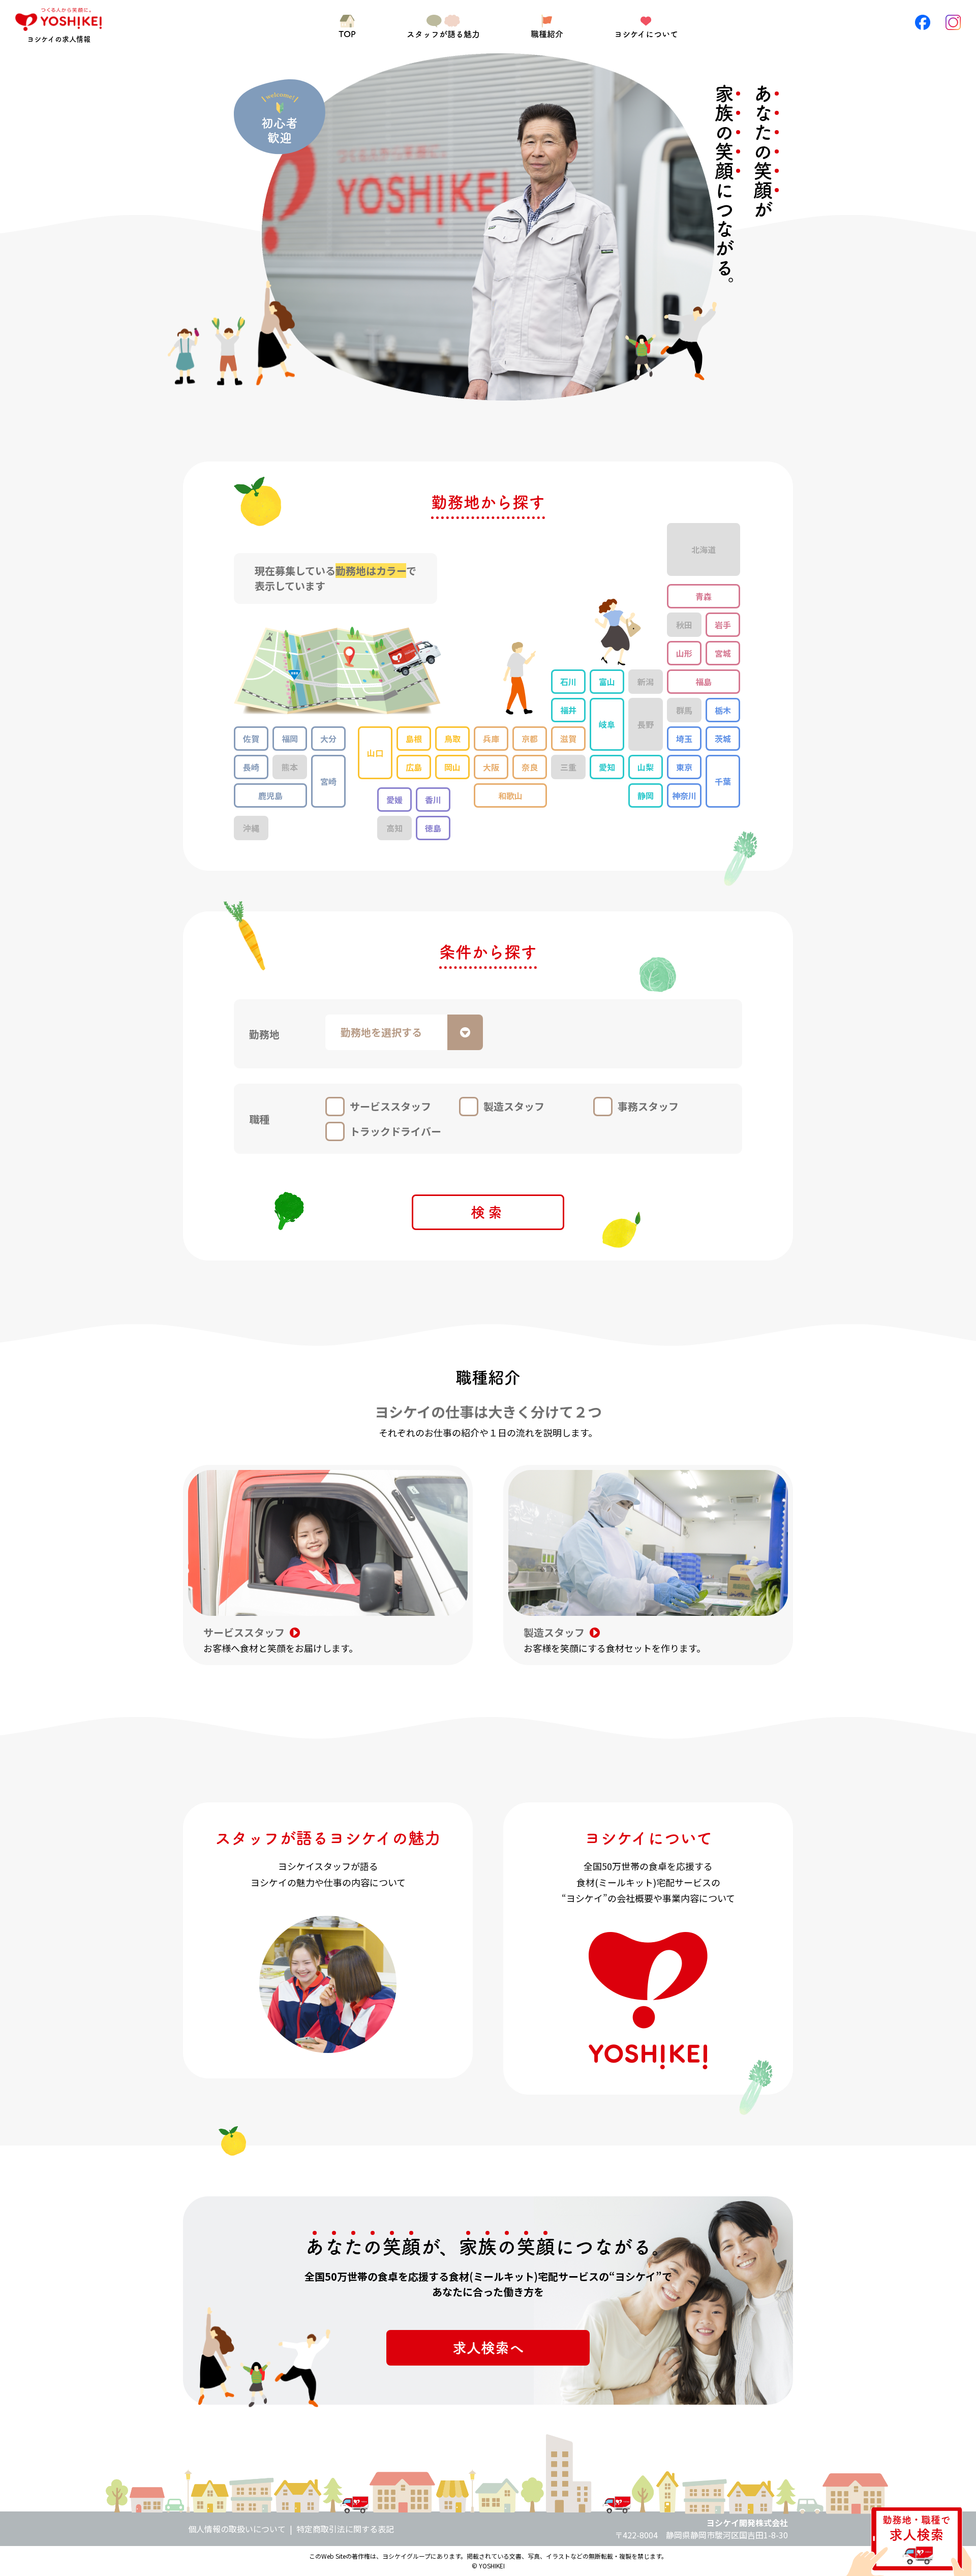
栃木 (723, 710)
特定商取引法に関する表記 (345, 2529)
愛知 (607, 767)
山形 (684, 653)
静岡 (646, 795)
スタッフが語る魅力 (443, 34)
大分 (328, 739)
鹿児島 (270, 795)
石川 (568, 682)
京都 (530, 739)
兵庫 (491, 739)
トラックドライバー (395, 1131)
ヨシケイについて (646, 34)
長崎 (251, 767)
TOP (347, 34)
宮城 (723, 653)
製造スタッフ (514, 1106)
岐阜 (607, 724)
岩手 (723, 625)
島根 (414, 739)
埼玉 (684, 739)
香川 (433, 800)
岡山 (452, 767)
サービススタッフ (390, 1106)
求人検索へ (488, 2348)
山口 (375, 753)
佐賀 (251, 739)
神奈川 (684, 795)
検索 (488, 1212)
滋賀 (568, 739)
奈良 (530, 767)
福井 (568, 710)
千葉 (723, 781)
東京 (684, 767)
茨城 (723, 739)
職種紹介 (547, 34)
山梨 (646, 767)
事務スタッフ (648, 1106)
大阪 (491, 767)
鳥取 (452, 739)
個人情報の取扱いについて (237, 2529)
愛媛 (394, 800)
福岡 (290, 739)
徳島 (433, 828)
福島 (704, 682)
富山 (607, 682)
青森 (704, 596)
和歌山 (510, 795)
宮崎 (328, 781)
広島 (414, 767)
